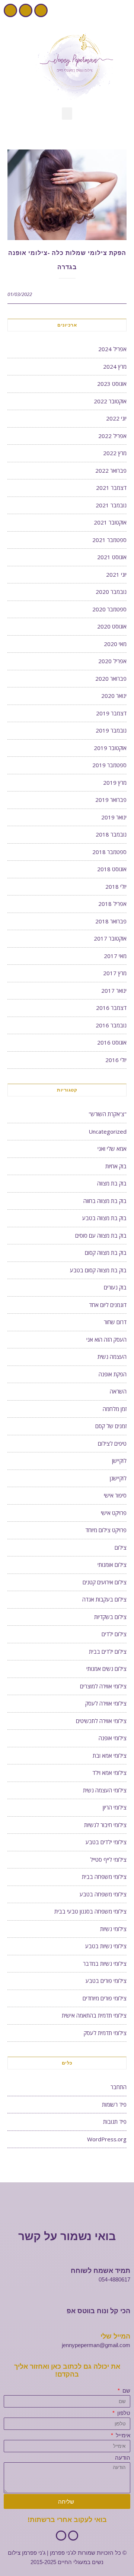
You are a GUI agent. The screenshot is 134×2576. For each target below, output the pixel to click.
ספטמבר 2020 (109, 609)
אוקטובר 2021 (110, 522)
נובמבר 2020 (111, 592)
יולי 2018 (116, 887)
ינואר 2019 (114, 817)
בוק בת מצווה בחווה (105, 1201)
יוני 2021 (116, 574)
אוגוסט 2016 (112, 1042)
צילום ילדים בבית (108, 1651)
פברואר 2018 (111, 921)
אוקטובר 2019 (110, 748)
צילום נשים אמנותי (106, 1669)
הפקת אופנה (113, 1374)
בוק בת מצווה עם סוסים (101, 1235)
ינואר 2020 (114, 696)
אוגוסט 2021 (112, 557)
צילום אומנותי (112, 1565)
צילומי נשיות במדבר (105, 1964)
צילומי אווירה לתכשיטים (101, 1721)
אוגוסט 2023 (112, 384)
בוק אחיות (116, 1166)
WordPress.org (107, 2139)
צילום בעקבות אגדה (104, 1599)
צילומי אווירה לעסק (106, 1703)
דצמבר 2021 (111, 488)
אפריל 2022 (112, 436)
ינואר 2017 (114, 991)
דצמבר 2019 (111, 713)
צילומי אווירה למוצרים (103, 1686)
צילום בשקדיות (110, 1617)
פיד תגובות (115, 2122)
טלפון (123, 2413)
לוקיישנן (118, 1478)
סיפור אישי (115, 1495)
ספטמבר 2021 (109, 540)
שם (126, 2391)
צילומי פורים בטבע (106, 1981)
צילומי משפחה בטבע (103, 1894)
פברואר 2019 (111, 800)
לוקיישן (119, 1461)
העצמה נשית (112, 1357)
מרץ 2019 (115, 782)
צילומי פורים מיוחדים (105, 1998)
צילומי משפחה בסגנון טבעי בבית (90, 1911)
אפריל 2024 (112, 349)
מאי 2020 (115, 644)
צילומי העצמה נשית (105, 1790)
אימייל (122, 2435)
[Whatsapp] (10, 10)
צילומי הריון (115, 1807)
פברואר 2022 (111, 470)
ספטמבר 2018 (109, 852)
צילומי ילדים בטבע (106, 1842)
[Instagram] (26, 10)
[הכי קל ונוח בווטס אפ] (127, 2301)
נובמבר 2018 (111, 834)
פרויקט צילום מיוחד (106, 1530)
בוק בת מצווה (112, 1183)
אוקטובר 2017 (110, 938)
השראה (118, 1391)
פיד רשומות (114, 2104)
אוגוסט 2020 (112, 626)
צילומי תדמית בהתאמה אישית (94, 2015)
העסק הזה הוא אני (106, 1339)
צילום (121, 1547)
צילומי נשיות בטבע (106, 1946)
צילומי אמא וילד (109, 1773)
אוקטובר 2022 (110, 401)
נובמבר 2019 (111, 730)
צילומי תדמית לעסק (105, 2033)
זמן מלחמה (115, 1409)
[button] (67, 114)
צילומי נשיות (113, 1929)
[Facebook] (41, 10)
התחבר (119, 2087)
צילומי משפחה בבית (104, 1877)
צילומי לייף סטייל (108, 1859)
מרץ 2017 (115, 973)
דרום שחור (115, 1322)
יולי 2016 (116, 1060)
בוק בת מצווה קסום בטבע (98, 1270)
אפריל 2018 (112, 904)
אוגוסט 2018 (112, 869)
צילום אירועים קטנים (105, 1582)
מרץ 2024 (115, 366)
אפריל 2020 (112, 661)
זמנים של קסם (111, 1426)
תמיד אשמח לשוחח (100, 2271)
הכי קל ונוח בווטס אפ (98, 2311)
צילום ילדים (114, 1634)
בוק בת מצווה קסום (106, 1253)
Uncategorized (108, 1131)
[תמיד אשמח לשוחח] (127, 2261)
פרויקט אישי (114, 1513)
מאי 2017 (115, 956)
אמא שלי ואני (112, 1149)
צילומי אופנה (113, 1738)
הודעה (123, 2458)
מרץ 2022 (115, 453)
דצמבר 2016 (111, 1008)
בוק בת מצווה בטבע (104, 1218)
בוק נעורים (115, 1287)
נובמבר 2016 (111, 1025)
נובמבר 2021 (111, 505)
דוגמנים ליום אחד (108, 1305)
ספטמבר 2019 (109, 765)
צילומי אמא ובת (110, 1755)
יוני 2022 (116, 418)
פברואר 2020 (111, 678)
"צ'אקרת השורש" (108, 1114)
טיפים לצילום (112, 1443)
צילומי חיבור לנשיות (105, 1825)
